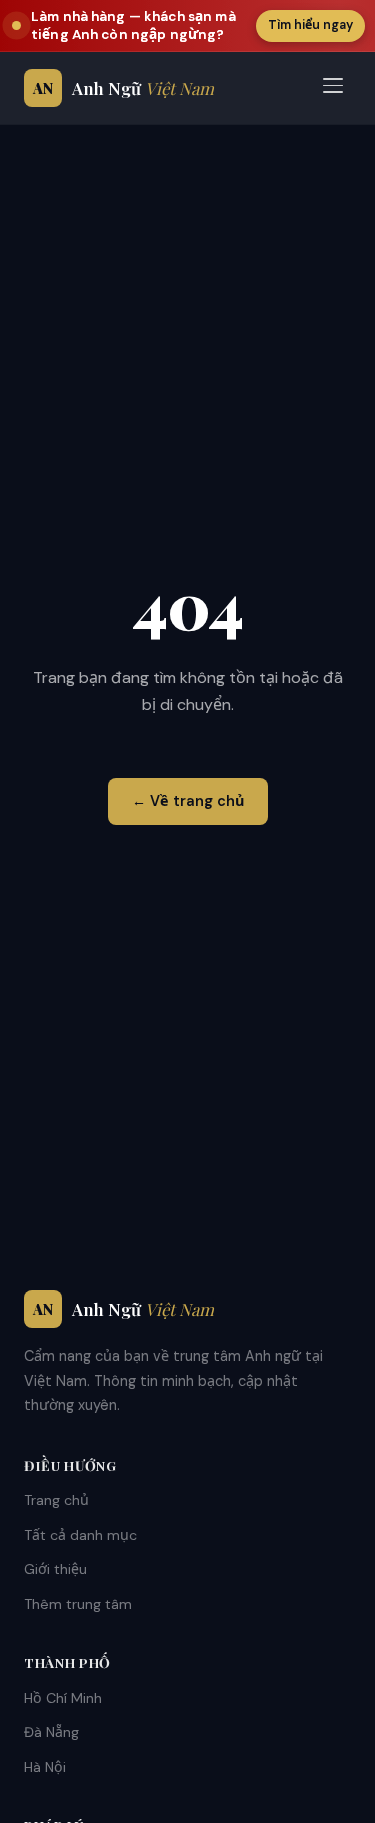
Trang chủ (56, 1500)
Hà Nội (45, 1767)
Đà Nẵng (51, 1732)
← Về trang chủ (188, 801)
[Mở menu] (333, 88)
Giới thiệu (55, 1569)
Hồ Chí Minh (63, 1698)
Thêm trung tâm (78, 1604)
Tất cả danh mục (80, 1535)
